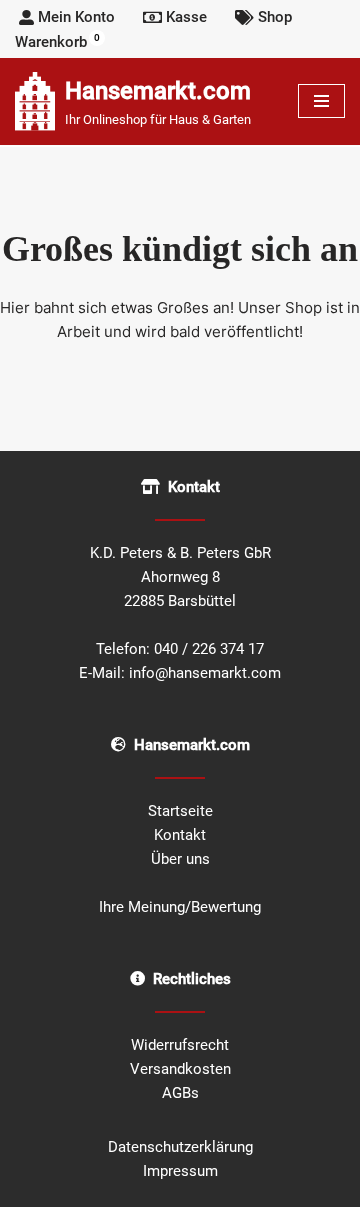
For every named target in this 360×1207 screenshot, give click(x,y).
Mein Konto (76, 17)
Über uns (180, 859)
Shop (275, 17)
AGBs (180, 1093)
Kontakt (180, 835)
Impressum (180, 1171)
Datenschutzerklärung (180, 1147)
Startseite (180, 811)
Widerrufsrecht (180, 1045)
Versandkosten (180, 1069)
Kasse (186, 17)
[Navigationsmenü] (321, 101)
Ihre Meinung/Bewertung (180, 907)
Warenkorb (57, 41)
